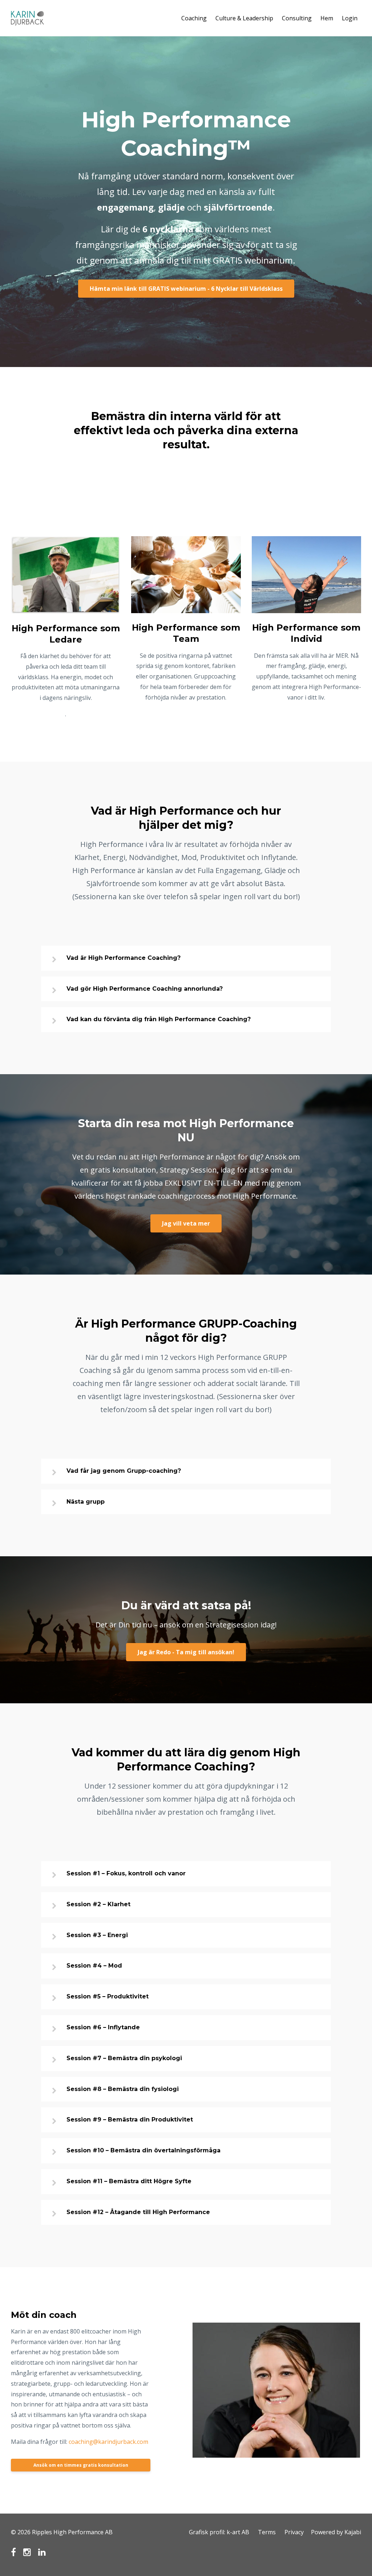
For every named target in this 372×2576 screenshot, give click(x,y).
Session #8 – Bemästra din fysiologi (123, 2089)
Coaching (194, 18)
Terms (267, 2532)
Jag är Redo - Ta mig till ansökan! (186, 1652)
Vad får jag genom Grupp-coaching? (124, 1471)
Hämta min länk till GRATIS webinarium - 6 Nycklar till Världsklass (186, 289)
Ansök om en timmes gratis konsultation (81, 2465)
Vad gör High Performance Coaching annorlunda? (145, 989)
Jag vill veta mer (186, 1223)
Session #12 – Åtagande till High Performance (138, 2212)
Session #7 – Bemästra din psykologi (124, 2058)
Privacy (294, 2532)
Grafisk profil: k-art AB (219, 2532)
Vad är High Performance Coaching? (124, 958)
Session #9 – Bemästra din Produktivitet (130, 2120)
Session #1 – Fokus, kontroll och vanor (126, 1873)
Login (350, 18)
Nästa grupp (86, 1502)
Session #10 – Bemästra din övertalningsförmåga (143, 2150)
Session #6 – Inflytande (103, 2027)
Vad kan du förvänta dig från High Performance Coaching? (159, 1019)
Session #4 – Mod (94, 1966)
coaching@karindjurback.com (108, 2442)
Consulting (297, 18)
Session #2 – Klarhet (98, 1904)
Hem (327, 18)
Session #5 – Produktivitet (108, 1996)
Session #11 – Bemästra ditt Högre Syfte (129, 2181)
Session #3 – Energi (97, 1935)
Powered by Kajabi (336, 2532)
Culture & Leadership (244, 18)
